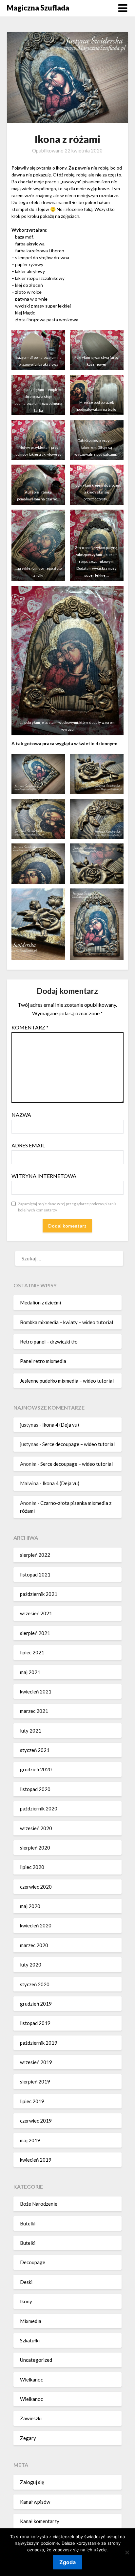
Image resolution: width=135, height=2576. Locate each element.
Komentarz (30, 1027)
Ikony (26, 2301)
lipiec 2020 (32, 1867)
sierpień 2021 (35, 1633)
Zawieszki (31, 2418)
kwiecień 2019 (36, 2160)
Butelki (28, 2223)
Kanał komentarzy (40, 2521)
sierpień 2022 (35, 1555)
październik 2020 (39, 1808)
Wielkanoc (31, 2380)
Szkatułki (30, 2340)
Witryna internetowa (44, 1176)
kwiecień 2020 (36, 1925)
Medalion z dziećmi (40, 1302)
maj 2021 (30, 1672)
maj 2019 (30, 2140)
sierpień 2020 (35, 1848)
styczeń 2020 (35, 1984)
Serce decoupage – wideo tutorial (78, 1444)
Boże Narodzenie (39, 2204)
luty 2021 (31, 1731)
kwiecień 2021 (36, 1691)
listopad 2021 (35, 1575)
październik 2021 (39, 1594)
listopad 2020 (35, 1789)
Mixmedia (31, 2321)
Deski (26, 2282)
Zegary (28, 2438)
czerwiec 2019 (36, 2121)
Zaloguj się (32, 2482)
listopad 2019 (35, 2023)
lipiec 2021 (32, 1652)
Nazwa (21, 1115)
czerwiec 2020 (36, 1887)
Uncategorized (36, 2360)
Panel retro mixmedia (43, 1361)
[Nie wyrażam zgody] (127, 2552)
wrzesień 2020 (36, 1828)
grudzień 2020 (36, 1769)
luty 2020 (31, 1965)
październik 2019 (39, 2043)
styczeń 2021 (35, 1750)
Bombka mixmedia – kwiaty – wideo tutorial (67, 1322)
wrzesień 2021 (36, 1613)
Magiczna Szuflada (38, 8)
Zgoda (67, 2562)
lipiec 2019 (32, 2101)
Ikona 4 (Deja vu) (61, 1425)
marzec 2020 (34, 1945)
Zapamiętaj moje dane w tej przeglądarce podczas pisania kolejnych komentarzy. (67, 1207)
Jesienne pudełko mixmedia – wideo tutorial (67, 1381)
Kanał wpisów (35, 2502)
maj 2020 (30, 1906)
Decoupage (33, 2262)
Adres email (28, 1145)
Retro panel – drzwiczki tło (49, 1342)
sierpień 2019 (35, 2081)
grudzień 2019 (36, 2004)
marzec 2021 (34, 1711)
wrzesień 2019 (36, 2062)
